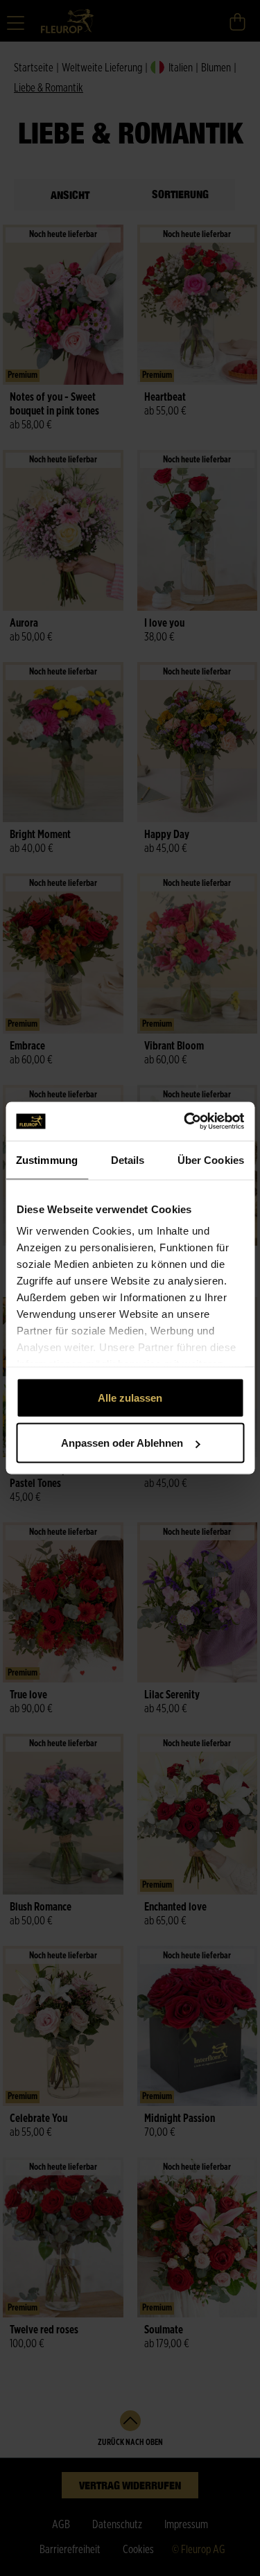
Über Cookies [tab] (211, 1159)
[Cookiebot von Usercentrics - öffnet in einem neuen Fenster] (185, 1122)
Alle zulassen (130, 1397)
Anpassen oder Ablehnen (122, 1443)
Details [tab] (128, 1159)
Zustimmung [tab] (47, 1159)
